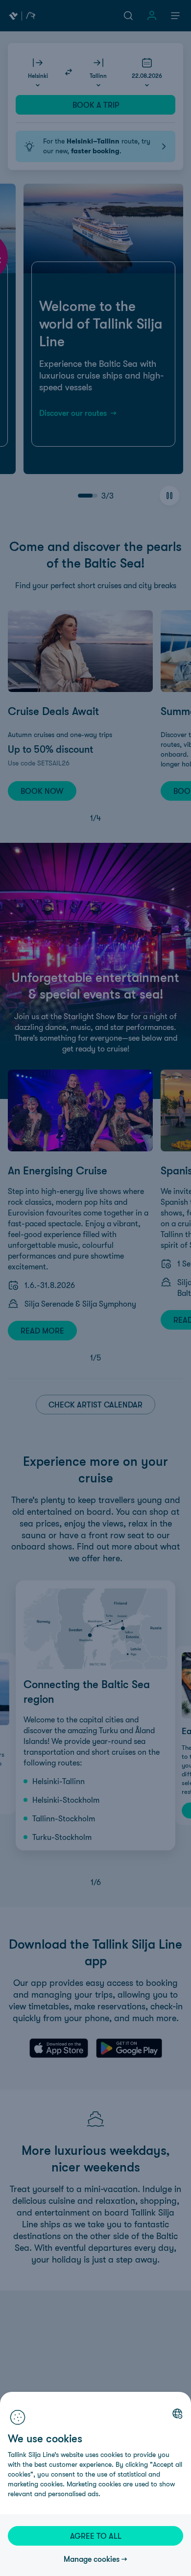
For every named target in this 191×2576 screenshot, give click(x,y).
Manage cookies (92, 2559)
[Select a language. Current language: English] (177, 2413)
